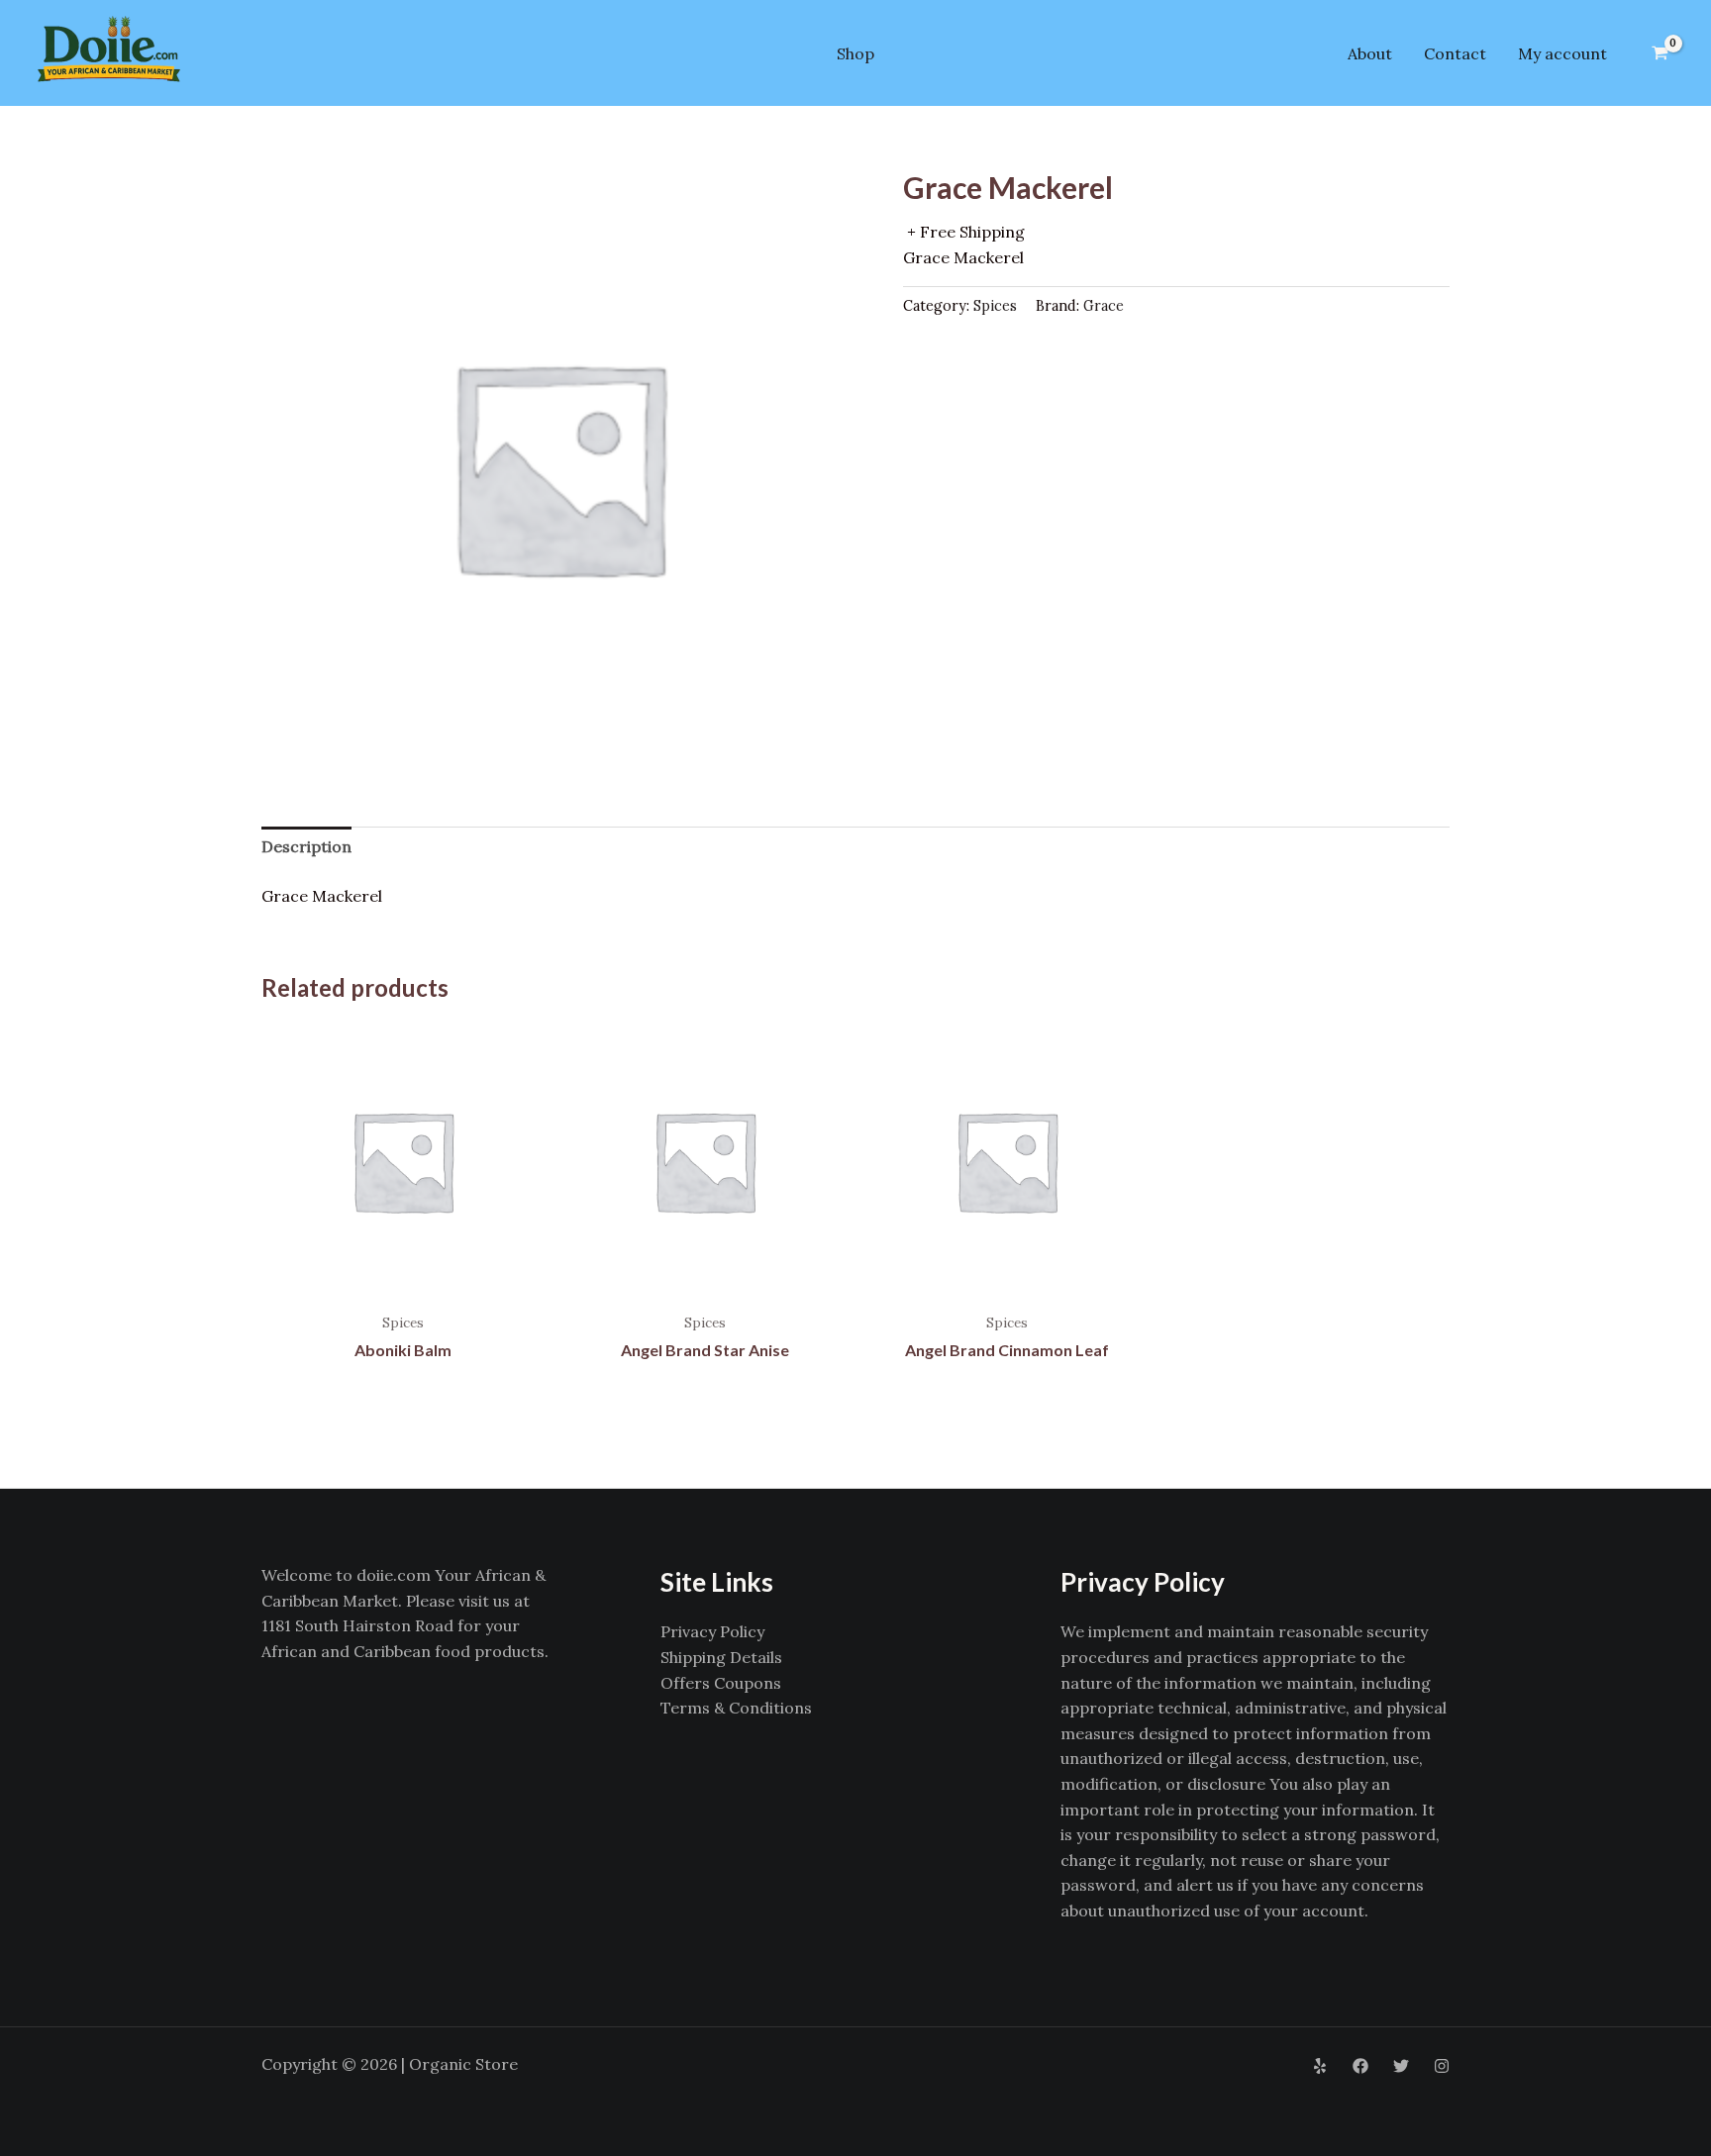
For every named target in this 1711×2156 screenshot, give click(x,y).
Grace (1104, 306)
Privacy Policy (712, 1631)
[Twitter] (1401, 2066)
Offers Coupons (721, 1683)
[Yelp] (1320, 2066)
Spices (995, 306)
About (1370, 53)
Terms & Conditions (736, 1708)
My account (1562, 53)
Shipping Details (721, 1657)
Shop (855, 53)
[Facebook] (1360, 2066)
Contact (1455, 53)
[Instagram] (1442, 2066)
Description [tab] (306, 846)
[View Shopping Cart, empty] (1660, 53)
